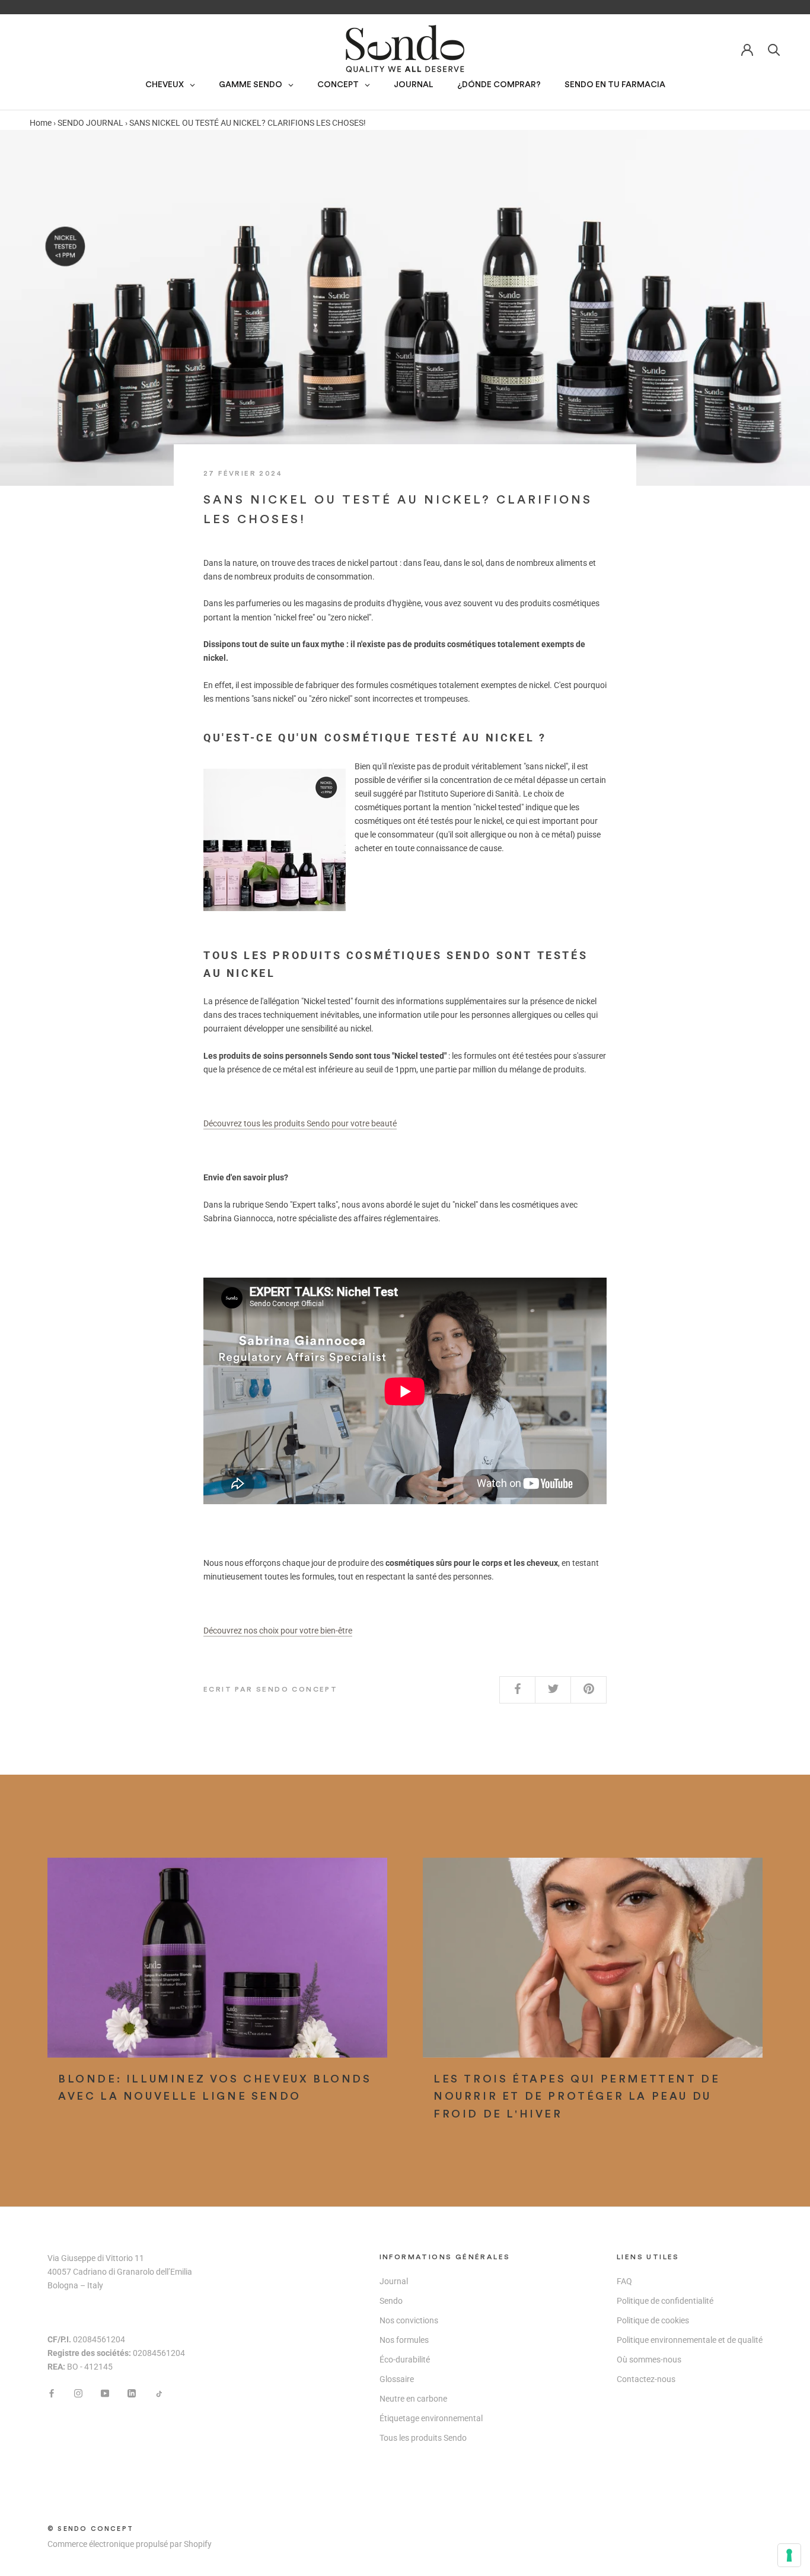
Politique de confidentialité (665, 2301)
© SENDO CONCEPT (90, 2529)
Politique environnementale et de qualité (690, 2340)
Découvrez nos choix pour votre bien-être (278, 1631)
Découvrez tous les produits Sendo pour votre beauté (300, 1123)
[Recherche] (774, 49)
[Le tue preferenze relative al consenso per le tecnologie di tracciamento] (789, 2555)
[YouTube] (105, 2392)
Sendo (391, 2301)
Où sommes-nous (649, 2360)
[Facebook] (52, 2392)
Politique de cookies (653, 2320)
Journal (394, 2281)
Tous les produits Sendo (423, 2438)
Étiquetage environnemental (431, 2418)
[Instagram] (78, 2392)
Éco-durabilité (405, 2360)
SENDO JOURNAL (90, 123)
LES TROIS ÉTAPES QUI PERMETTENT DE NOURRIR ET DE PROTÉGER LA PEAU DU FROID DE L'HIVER (577, 2096)
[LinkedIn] (132, 2392)
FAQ (624, 2281)
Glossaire (397, 2379)
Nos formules (404, 2340)
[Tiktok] (158, 2392)
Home (41, 123)
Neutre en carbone (413, 2399)
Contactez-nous (646, 2379)
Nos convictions (409, 2320)
